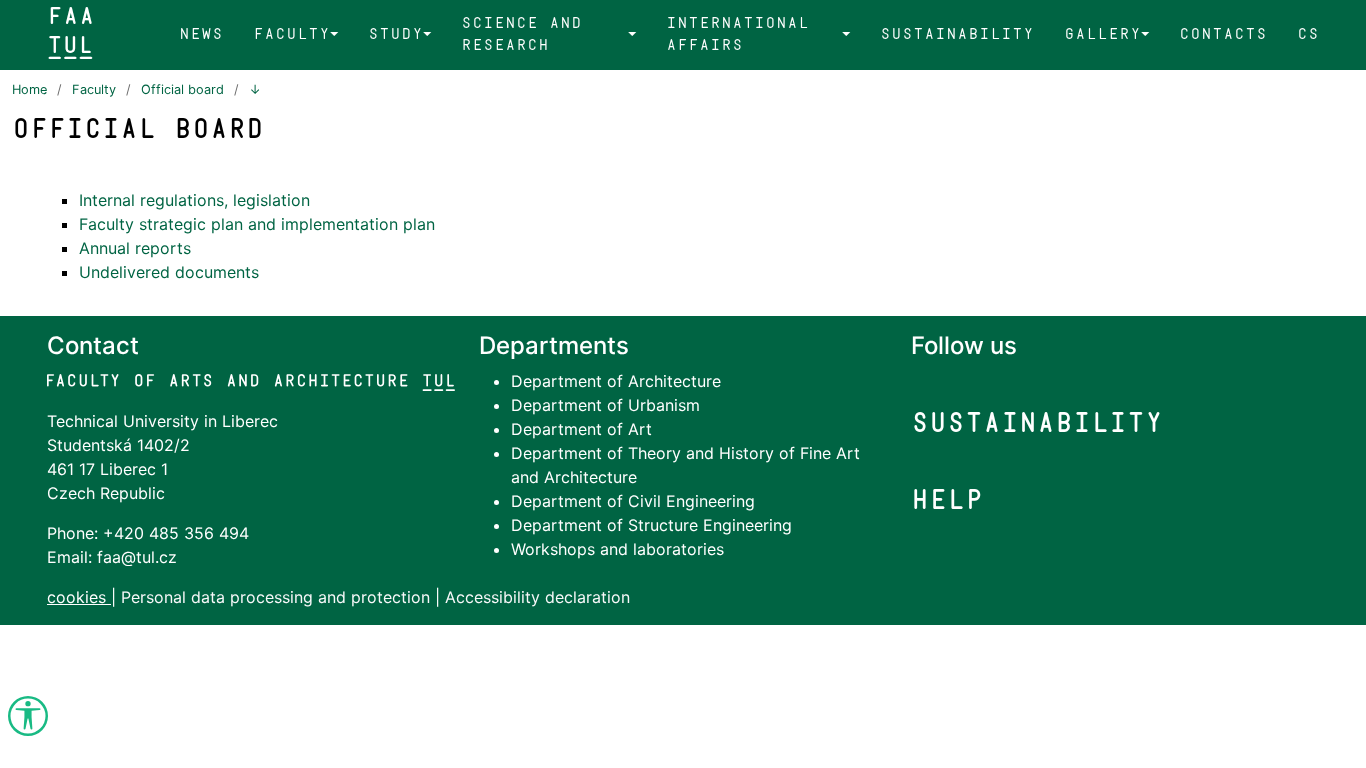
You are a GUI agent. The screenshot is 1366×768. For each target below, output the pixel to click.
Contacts (1223, 34)
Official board (182, 89)
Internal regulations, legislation (194, 200)
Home (29, 89)
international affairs (737, 34)
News (201, 34)
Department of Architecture (616, 381)
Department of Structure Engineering (651, 525)
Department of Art (581, 429)
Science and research (521, 34)
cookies (76, 597)
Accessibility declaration (537, 597)
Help (947, 499)
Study (395, 34)
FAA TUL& (71, 30)
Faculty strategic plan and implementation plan (257, 224)
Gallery (1102, 34)
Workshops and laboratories (617, 549)
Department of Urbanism (605, 405)
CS (1308, 34)
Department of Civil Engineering (633, 501)
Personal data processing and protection (278, 597)
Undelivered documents (169, 272)
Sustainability (957, 34)
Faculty (291, 34)
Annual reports (135, 248)
